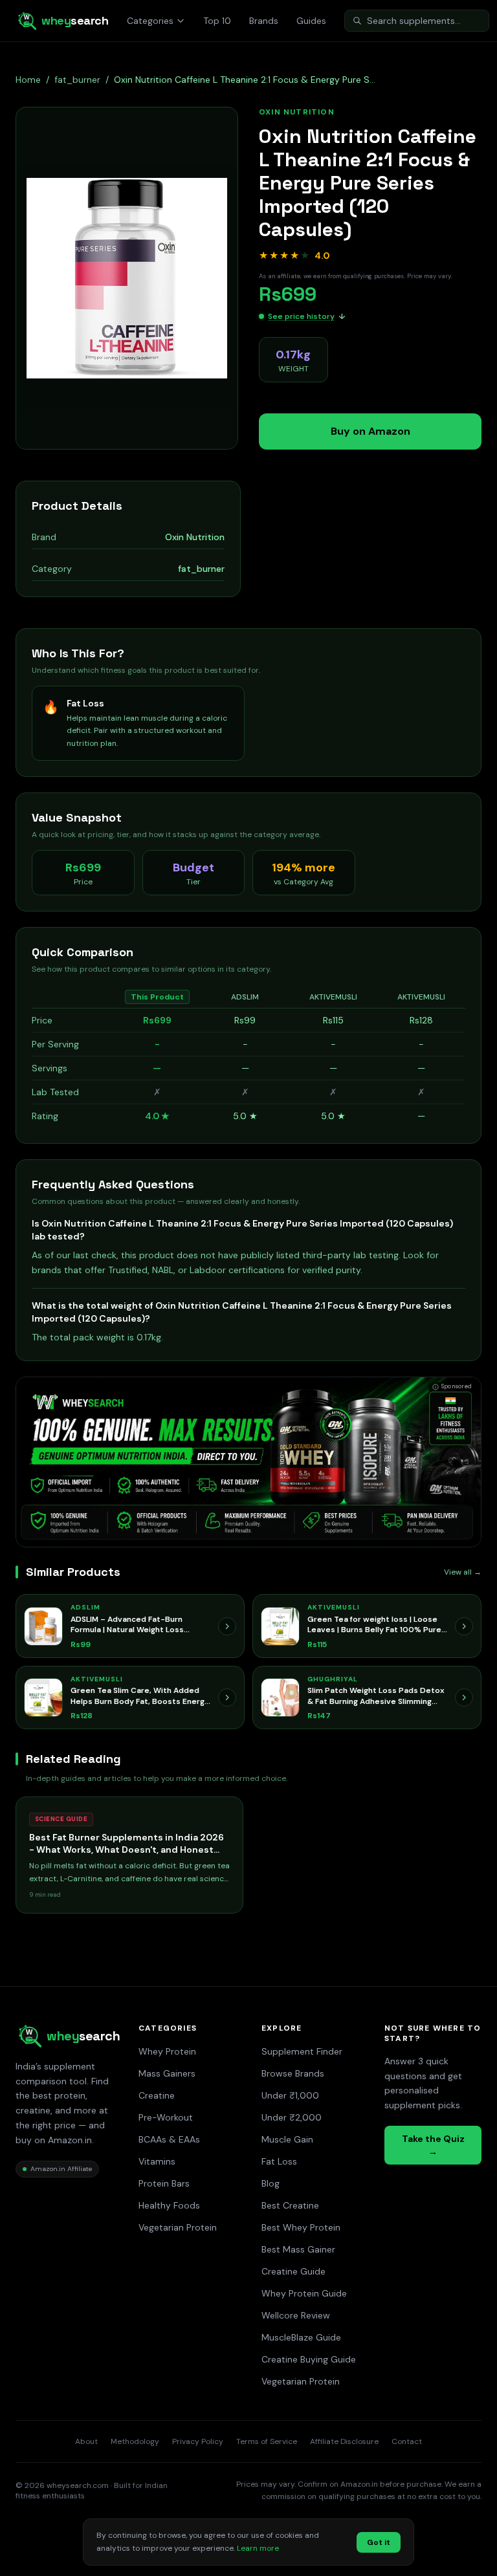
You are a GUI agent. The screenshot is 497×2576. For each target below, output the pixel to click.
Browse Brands (293, 2073)
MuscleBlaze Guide (301, 2337)
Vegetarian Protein (178, 2227)
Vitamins (157, 2161)
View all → (463, 1572)
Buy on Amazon (370, 431)
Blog (271, 2183)
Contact (407, 2441)
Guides (311, 21)
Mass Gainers (167, 2073)
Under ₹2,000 (292, 2117)
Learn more (258, 2548)
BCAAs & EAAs (169, 2139)
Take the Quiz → (433, 2145)
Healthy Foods (169, 2205)
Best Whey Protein (301, 2227)
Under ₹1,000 (290, 2095)
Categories (150, 21)
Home (28, 80)
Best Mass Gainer (298, 2249)
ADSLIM (245, 997)
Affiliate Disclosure (344, 2441)
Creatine (157, 2095)
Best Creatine (290, 2205)
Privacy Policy (198, 2441)
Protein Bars (164, 2183)
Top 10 (217, 21)
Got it (379, 2542)
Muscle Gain (287, 2139)
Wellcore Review (296, 2315)
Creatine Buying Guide (309, 2359)
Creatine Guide (293, 2271)
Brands (264, 21)
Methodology (135, 2441)
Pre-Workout (166, 2117)
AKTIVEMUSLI (333, 997)
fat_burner (77, 80)
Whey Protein (167, 2051)
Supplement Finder (302, 2051)
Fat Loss (279, 2161)
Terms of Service (267, 2441)
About (86, 2441)
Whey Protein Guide (304, 2293)
